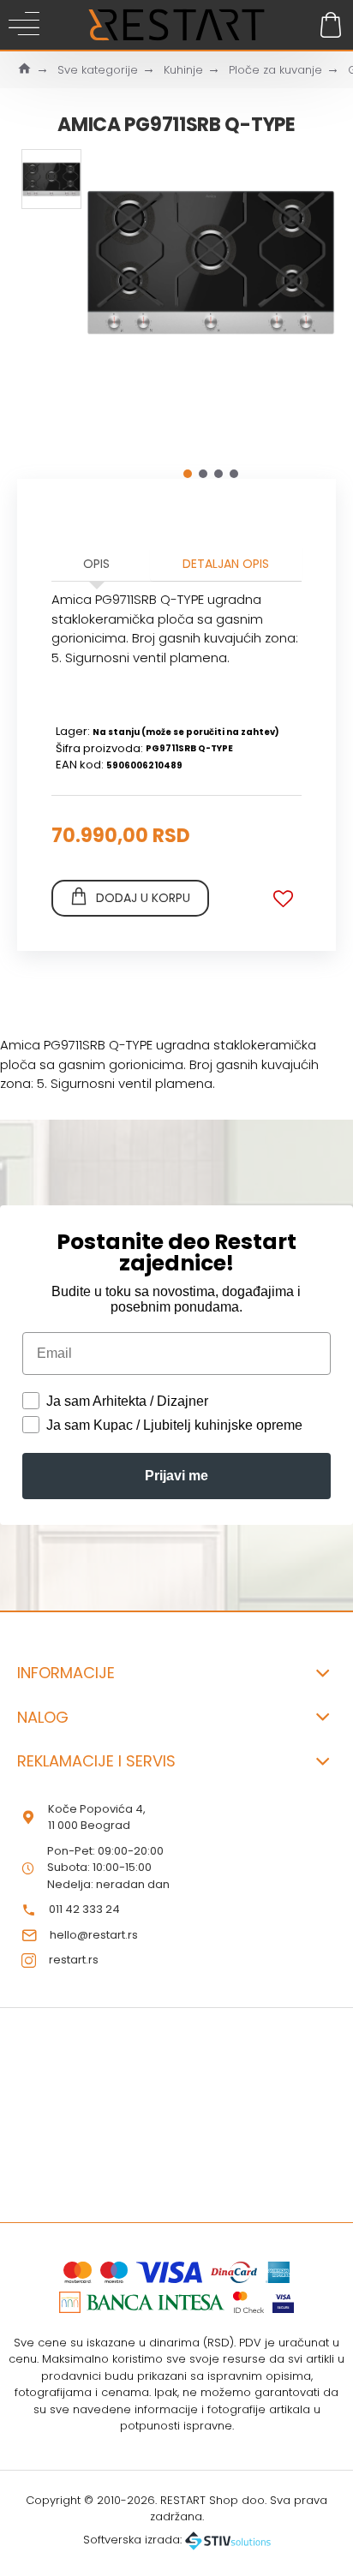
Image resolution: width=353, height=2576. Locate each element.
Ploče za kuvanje (275, 70)
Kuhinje (183, 70)
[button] (188, 474)
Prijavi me (176, 1476)
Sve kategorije (98, 70)
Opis (96, 564)
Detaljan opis (226, 564)
